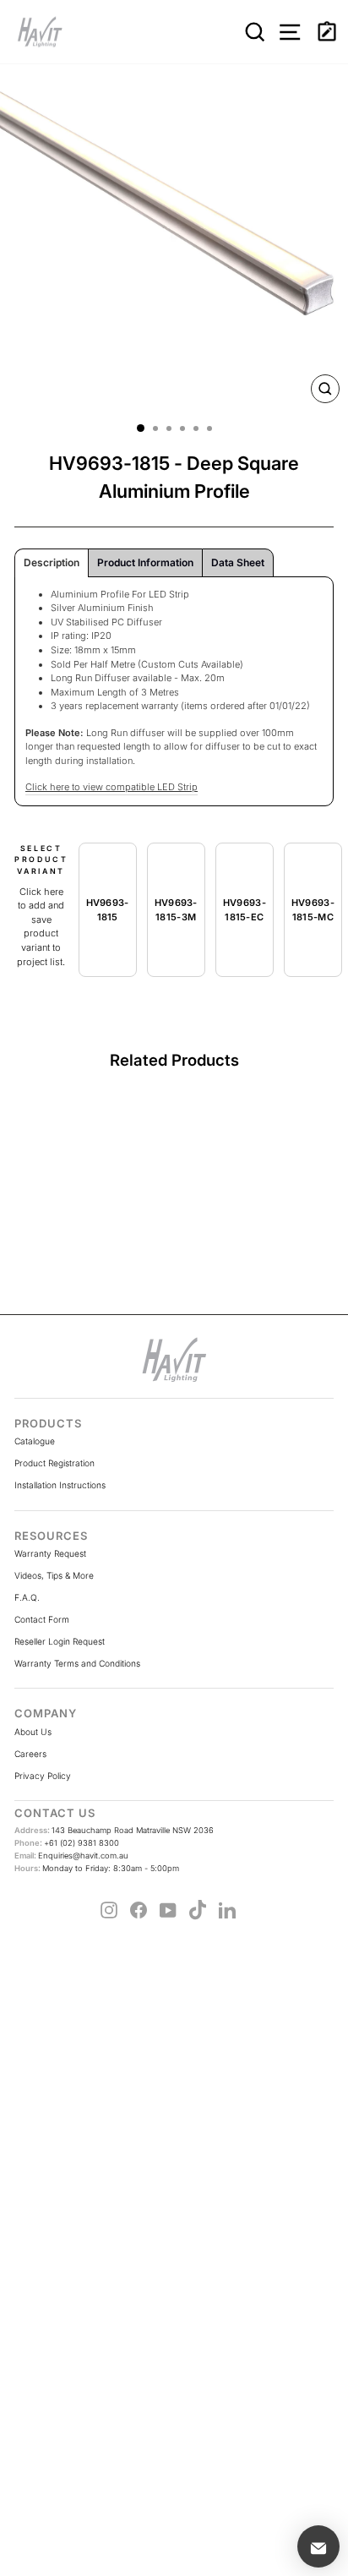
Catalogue (35, 1441)
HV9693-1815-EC (245, 910)
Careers (30, 1754)
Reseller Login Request (60, 1641)
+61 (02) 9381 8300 (67, 1843)
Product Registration (54, 1463)
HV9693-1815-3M (176, 910)
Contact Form (42, 1619)
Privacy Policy (43, 1776)
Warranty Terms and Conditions (77, 1663)
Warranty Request (50, 1553)
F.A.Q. (27, 1597)
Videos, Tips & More (54, 1575)
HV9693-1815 (108, 910)
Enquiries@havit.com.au (71, 1856)
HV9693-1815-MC (313, 910)
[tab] (52, 563)
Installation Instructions (60, 1485)
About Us (33, 1732)
